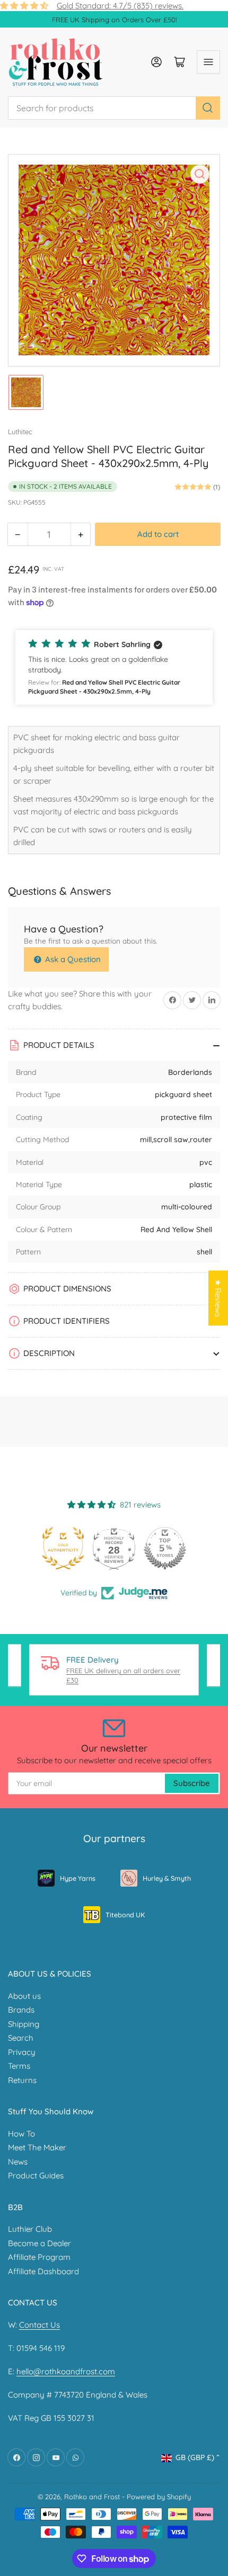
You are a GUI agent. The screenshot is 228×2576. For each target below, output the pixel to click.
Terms (19, 2066)
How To (21, 2134)
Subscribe (192, 1783)
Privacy (22, 2052)
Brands (21, 2010)
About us (24, 1996)
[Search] (208, 108)
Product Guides (36, 2175)
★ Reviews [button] (218, 1298)
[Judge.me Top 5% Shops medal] (165, 1548)
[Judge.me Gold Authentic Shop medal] (63, 1548)
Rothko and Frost (92, 2497)
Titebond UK (125, 1915)
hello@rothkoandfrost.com (66, 2371)
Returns (22, 2080)
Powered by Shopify (159, 2497)
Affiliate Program (39, 2257)
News (18, 2162)
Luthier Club (30, 2229)
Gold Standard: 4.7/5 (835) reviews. (120, 6)
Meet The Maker (37, 2147)
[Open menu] (208, 62)
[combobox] (114, 108)
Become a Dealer (40, 2243)
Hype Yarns (78, 1878)
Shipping (24, 2024)
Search (21, 2038)
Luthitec (20, 432)
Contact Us (40, 2325)
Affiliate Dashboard (43, 2271)
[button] (114, 667)
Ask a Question (72, 959)
